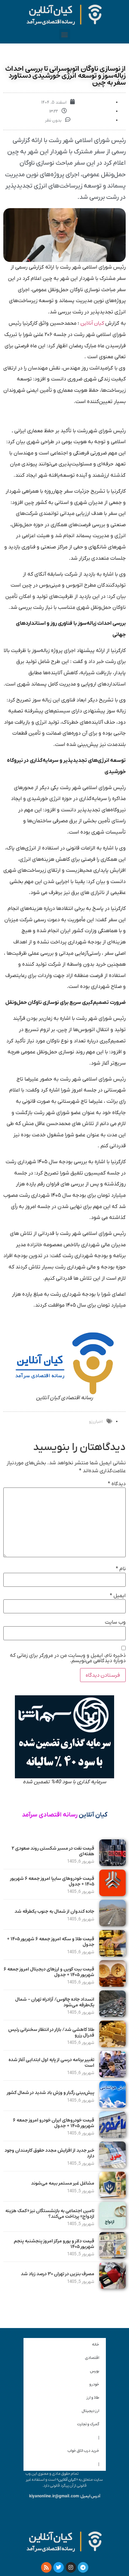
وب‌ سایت (115, 1622)
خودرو (94, 2384)
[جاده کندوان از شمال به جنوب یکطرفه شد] (112, 1925)
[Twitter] (59, 2567)
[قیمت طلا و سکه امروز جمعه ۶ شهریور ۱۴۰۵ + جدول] (112, 1955)
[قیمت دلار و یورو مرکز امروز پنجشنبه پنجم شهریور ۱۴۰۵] (112, 2257)
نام (121, 1569)
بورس (95, 2371)
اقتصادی (92, 2358)
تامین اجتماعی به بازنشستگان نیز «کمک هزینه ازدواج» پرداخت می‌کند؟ (50, 2214)
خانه (96, 2344)
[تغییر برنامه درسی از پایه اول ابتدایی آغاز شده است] (112, 2076)
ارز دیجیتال (90, 2411)
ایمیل (118, 1596)
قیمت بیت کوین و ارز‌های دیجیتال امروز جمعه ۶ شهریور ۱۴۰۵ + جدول (49, 1972)
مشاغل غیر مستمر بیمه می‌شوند (63, 2183)
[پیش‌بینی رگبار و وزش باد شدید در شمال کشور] (112, 2106)
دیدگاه (117, 1484)
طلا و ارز (93, 2398)
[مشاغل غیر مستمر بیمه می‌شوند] (112, 2197)
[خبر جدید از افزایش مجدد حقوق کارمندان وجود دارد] (112, 2166)
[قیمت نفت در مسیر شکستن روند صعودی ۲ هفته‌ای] (112, 1864)
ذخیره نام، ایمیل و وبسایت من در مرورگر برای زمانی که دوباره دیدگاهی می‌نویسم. (68, 1658)
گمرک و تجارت (88, 2424)
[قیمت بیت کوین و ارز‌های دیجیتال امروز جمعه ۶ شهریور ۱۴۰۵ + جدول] (112, 1985)
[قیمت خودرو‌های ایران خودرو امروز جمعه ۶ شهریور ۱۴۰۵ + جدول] (112, 2136)
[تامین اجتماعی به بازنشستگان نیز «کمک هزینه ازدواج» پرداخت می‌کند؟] (112, 2227)
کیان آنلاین (93, 323)
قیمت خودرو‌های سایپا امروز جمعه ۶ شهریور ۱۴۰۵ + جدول (52, 1881)
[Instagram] (71, 2567)
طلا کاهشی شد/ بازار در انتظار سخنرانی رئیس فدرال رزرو (51, 2032)
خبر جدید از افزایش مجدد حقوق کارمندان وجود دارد (49, 2153)
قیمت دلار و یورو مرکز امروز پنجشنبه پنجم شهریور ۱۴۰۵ (54, 2244)
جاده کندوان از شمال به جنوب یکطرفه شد (54, 1911)
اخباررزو (96, 1422)
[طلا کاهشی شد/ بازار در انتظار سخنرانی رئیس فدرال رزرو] (112, 2046)
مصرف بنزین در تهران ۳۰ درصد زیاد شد (58, 2274)
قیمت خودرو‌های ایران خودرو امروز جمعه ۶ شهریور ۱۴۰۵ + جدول (54, 2123)
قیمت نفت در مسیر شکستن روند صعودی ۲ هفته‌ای (53, 1851)
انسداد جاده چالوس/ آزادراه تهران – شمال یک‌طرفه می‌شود (55, 2002)
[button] (65, 34)
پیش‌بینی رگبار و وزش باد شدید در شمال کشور (51, 2093)
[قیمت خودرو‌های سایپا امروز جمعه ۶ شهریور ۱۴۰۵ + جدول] (112, 1894)
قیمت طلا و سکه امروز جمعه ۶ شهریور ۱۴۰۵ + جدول (51, 1942)
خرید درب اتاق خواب (83, 2451)
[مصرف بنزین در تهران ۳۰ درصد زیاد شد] (112, 2287)
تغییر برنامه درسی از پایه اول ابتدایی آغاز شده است (51, 2063)
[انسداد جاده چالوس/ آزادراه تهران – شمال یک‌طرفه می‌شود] (112, 2015)
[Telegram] (83, 2567)
